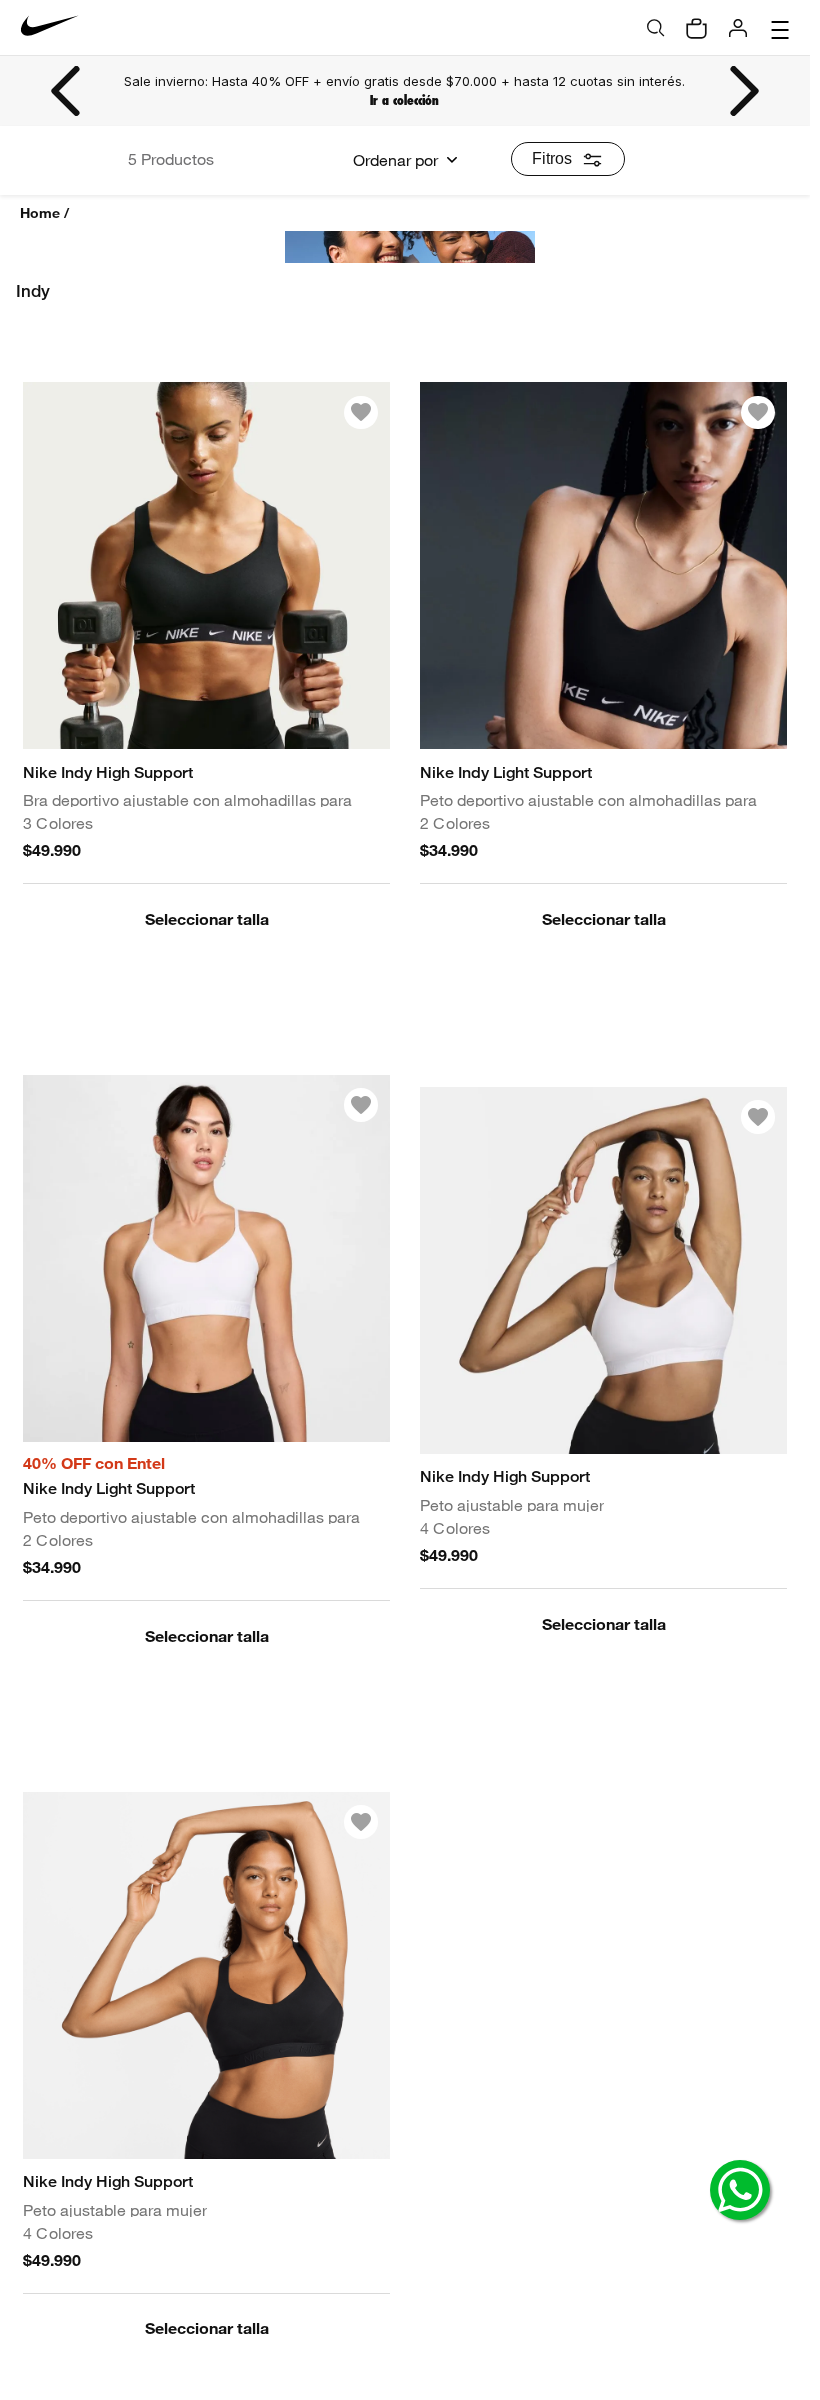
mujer (323, 350)
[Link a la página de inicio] (46, 213)
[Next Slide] (743, 91)
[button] (206, 1034)
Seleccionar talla (207, 1033)
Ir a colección (404, 100)
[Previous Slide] (67, 91)
